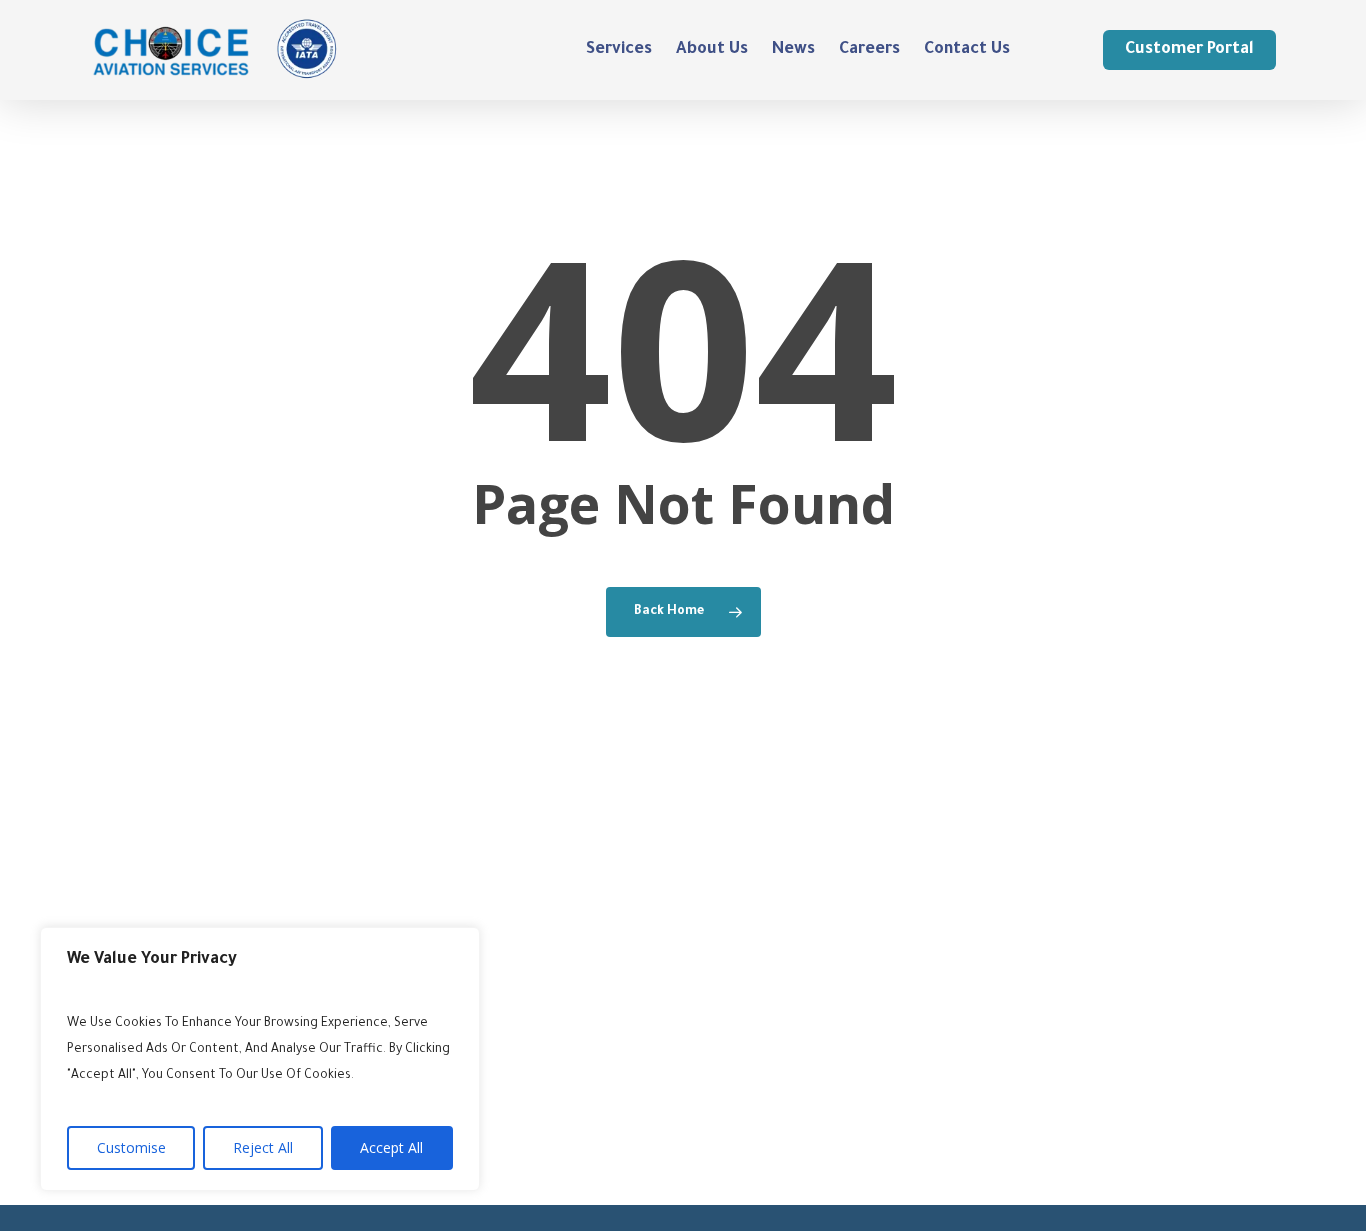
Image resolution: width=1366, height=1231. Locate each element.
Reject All (263, 1147)
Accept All (391, 1147)
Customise (131, 1147)
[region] (260, 1059)
